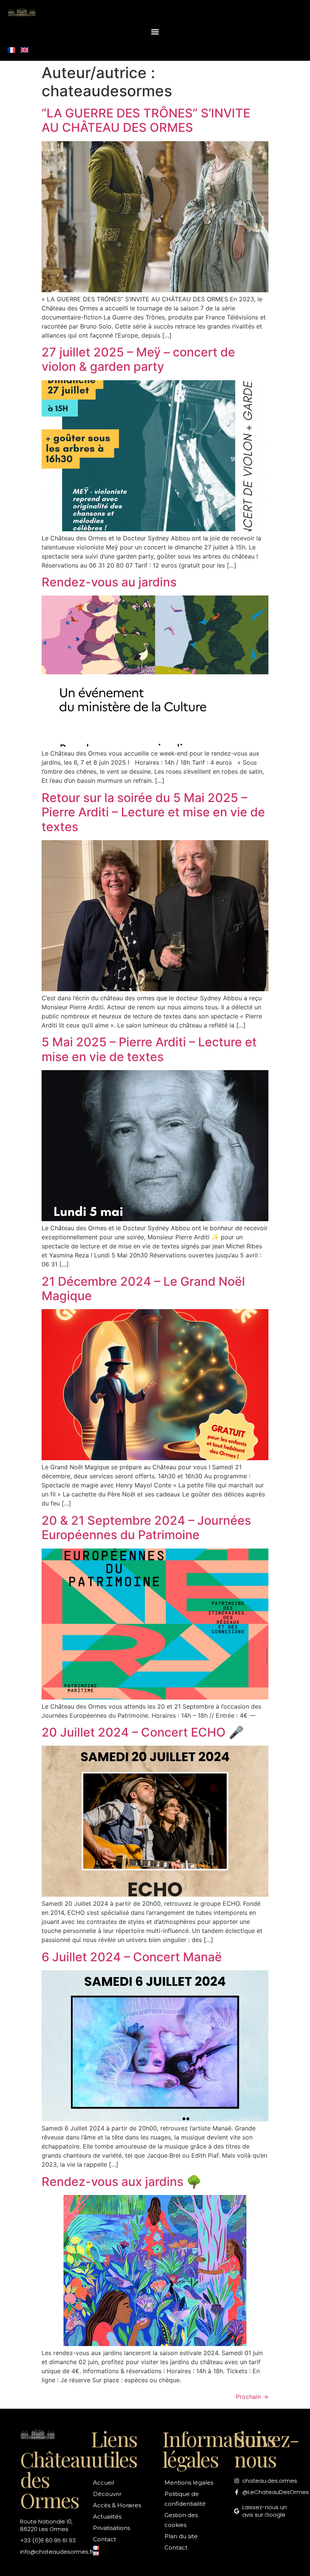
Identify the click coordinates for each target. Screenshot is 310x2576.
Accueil (104, 2483)
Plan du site (181, 2536)
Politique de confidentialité (185, 2499)
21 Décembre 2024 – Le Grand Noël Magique (143, 1289)
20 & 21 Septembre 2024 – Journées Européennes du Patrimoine (146, 1528)
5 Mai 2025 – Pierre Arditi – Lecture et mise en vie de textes (149, 1049)
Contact (105, 2539)
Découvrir (107, 2494)
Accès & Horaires (117, 2505)
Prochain (252, 2397)
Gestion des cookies (181, 2520)
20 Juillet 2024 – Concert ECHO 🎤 (143, 1732)
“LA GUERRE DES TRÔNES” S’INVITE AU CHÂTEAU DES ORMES (146, 120)
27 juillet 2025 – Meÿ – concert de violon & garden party (138, 359)
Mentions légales (189, 2483)
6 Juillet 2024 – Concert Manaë (132, 1957)
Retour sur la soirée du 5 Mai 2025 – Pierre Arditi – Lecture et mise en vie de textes (153, 812)
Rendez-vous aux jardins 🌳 (122, 2182)
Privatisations (112, 2528)
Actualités (107, 2517)
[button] (155, 32)
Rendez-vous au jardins (109, 582)
